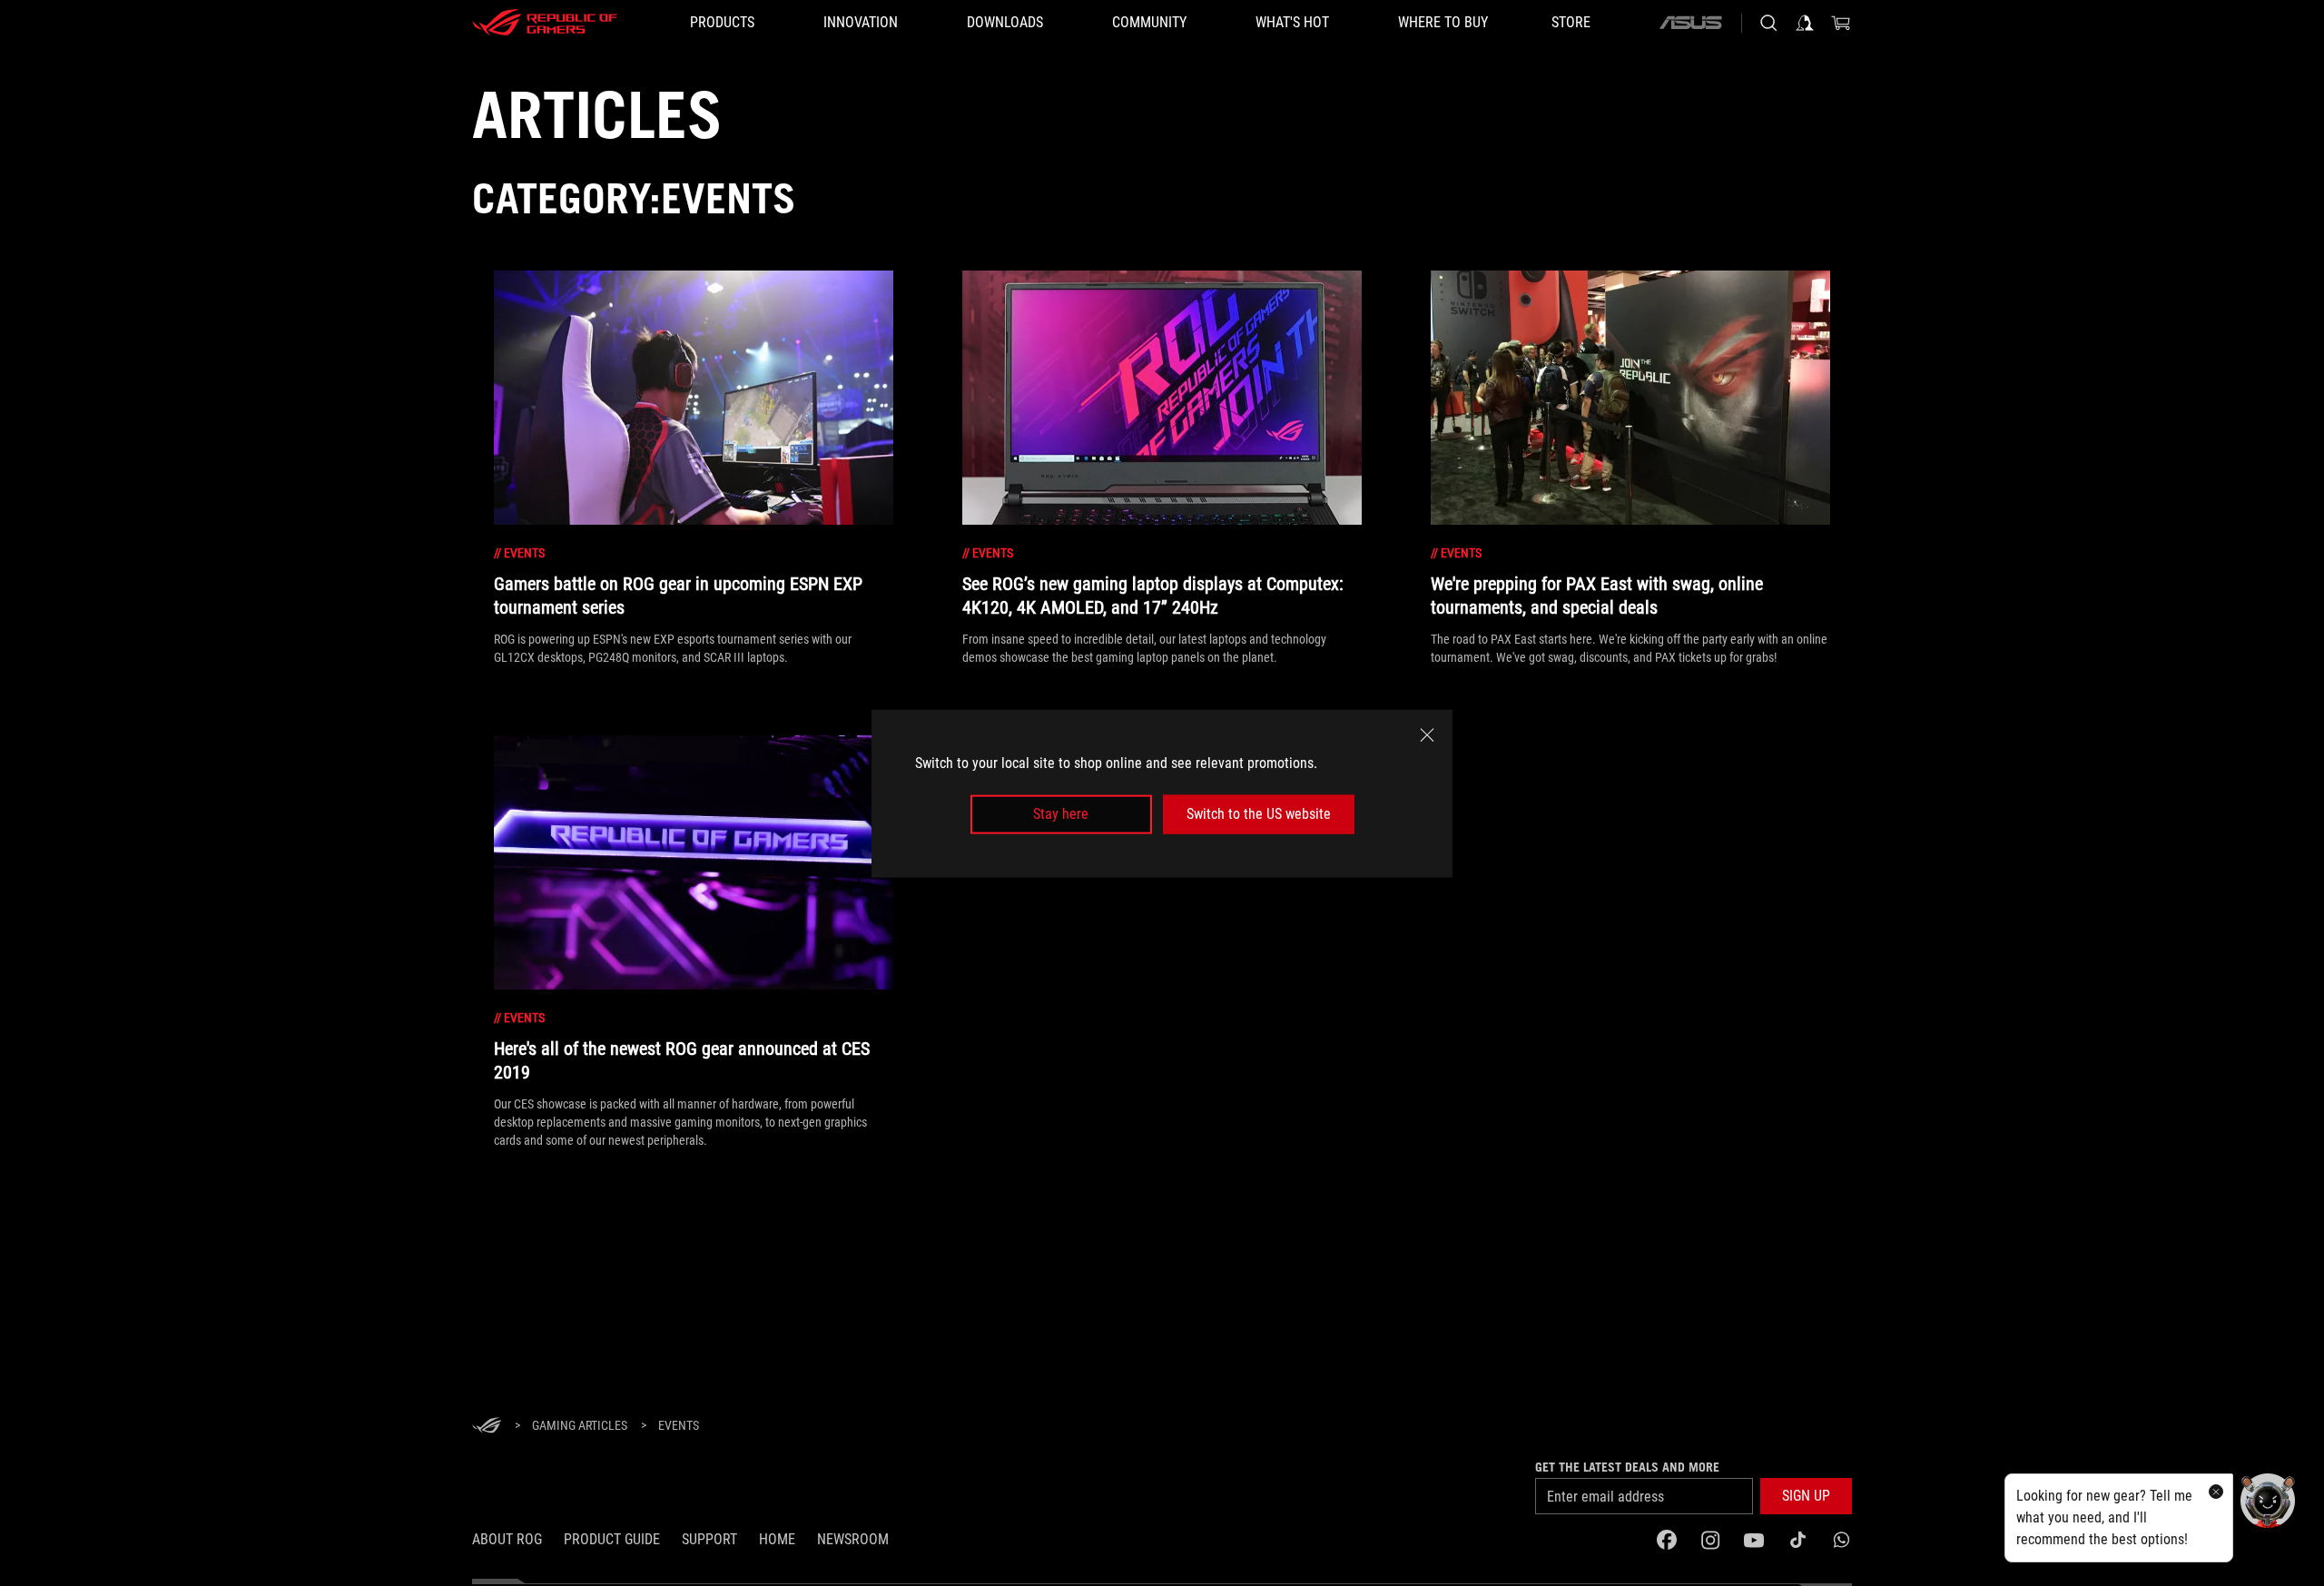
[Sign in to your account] (1805, 23)
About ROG (507, 1539)
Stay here (1061, 814)
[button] (1806, 1496)
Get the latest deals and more (1627, 1467)
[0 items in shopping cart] (1841, 23)
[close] (1427, 734)
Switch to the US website (1259, 814)
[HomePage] (487, 1427)
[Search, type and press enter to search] (1768, 23)
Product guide (612, 1539)
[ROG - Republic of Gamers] (545, 23)
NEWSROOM (853, 1539)
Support (709, 1539)
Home (777, 1539)
